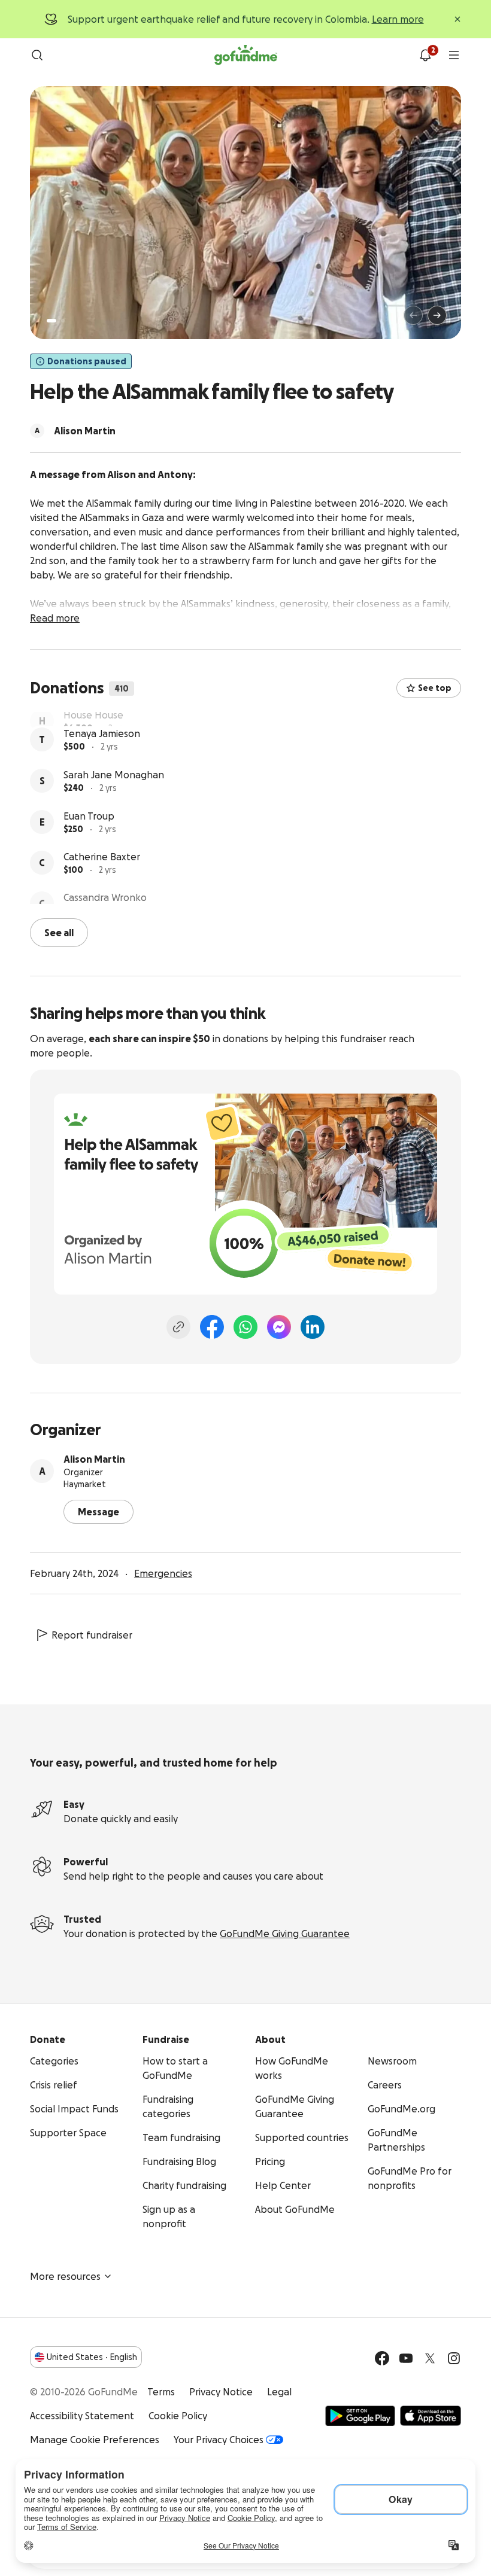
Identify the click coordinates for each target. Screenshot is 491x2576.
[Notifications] (425, 55)
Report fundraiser (92, 1634)
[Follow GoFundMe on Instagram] (454, 2357)
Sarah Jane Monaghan (114, 802)
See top (435, 688)
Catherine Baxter (102, 884)
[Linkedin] (313, 1326)
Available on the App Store (431, 2414)
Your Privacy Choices (219, 2438)
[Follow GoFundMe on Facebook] (382, 2357)
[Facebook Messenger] (279, 1326)
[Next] (437, 315)
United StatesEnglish (92, 2356)
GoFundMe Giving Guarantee (285, 1932)
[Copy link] (178, 1326)
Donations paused (87, 361)
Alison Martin (94, 1458)
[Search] (37, 55)
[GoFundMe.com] (246, 55)
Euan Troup (89, 843)
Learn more (398, 19)
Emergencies (163, 1572)
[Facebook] (212, 1326)
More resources (65, 2275)
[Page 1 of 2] (51, 321)
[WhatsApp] (245, 1326)
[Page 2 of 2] (63, 321)
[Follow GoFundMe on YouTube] (406, 2357)
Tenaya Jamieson (102, 760)
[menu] (454, 55)
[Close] (457, 19)
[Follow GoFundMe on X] (430, 2357)
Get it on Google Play (360, 2414)
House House (93, 719)
